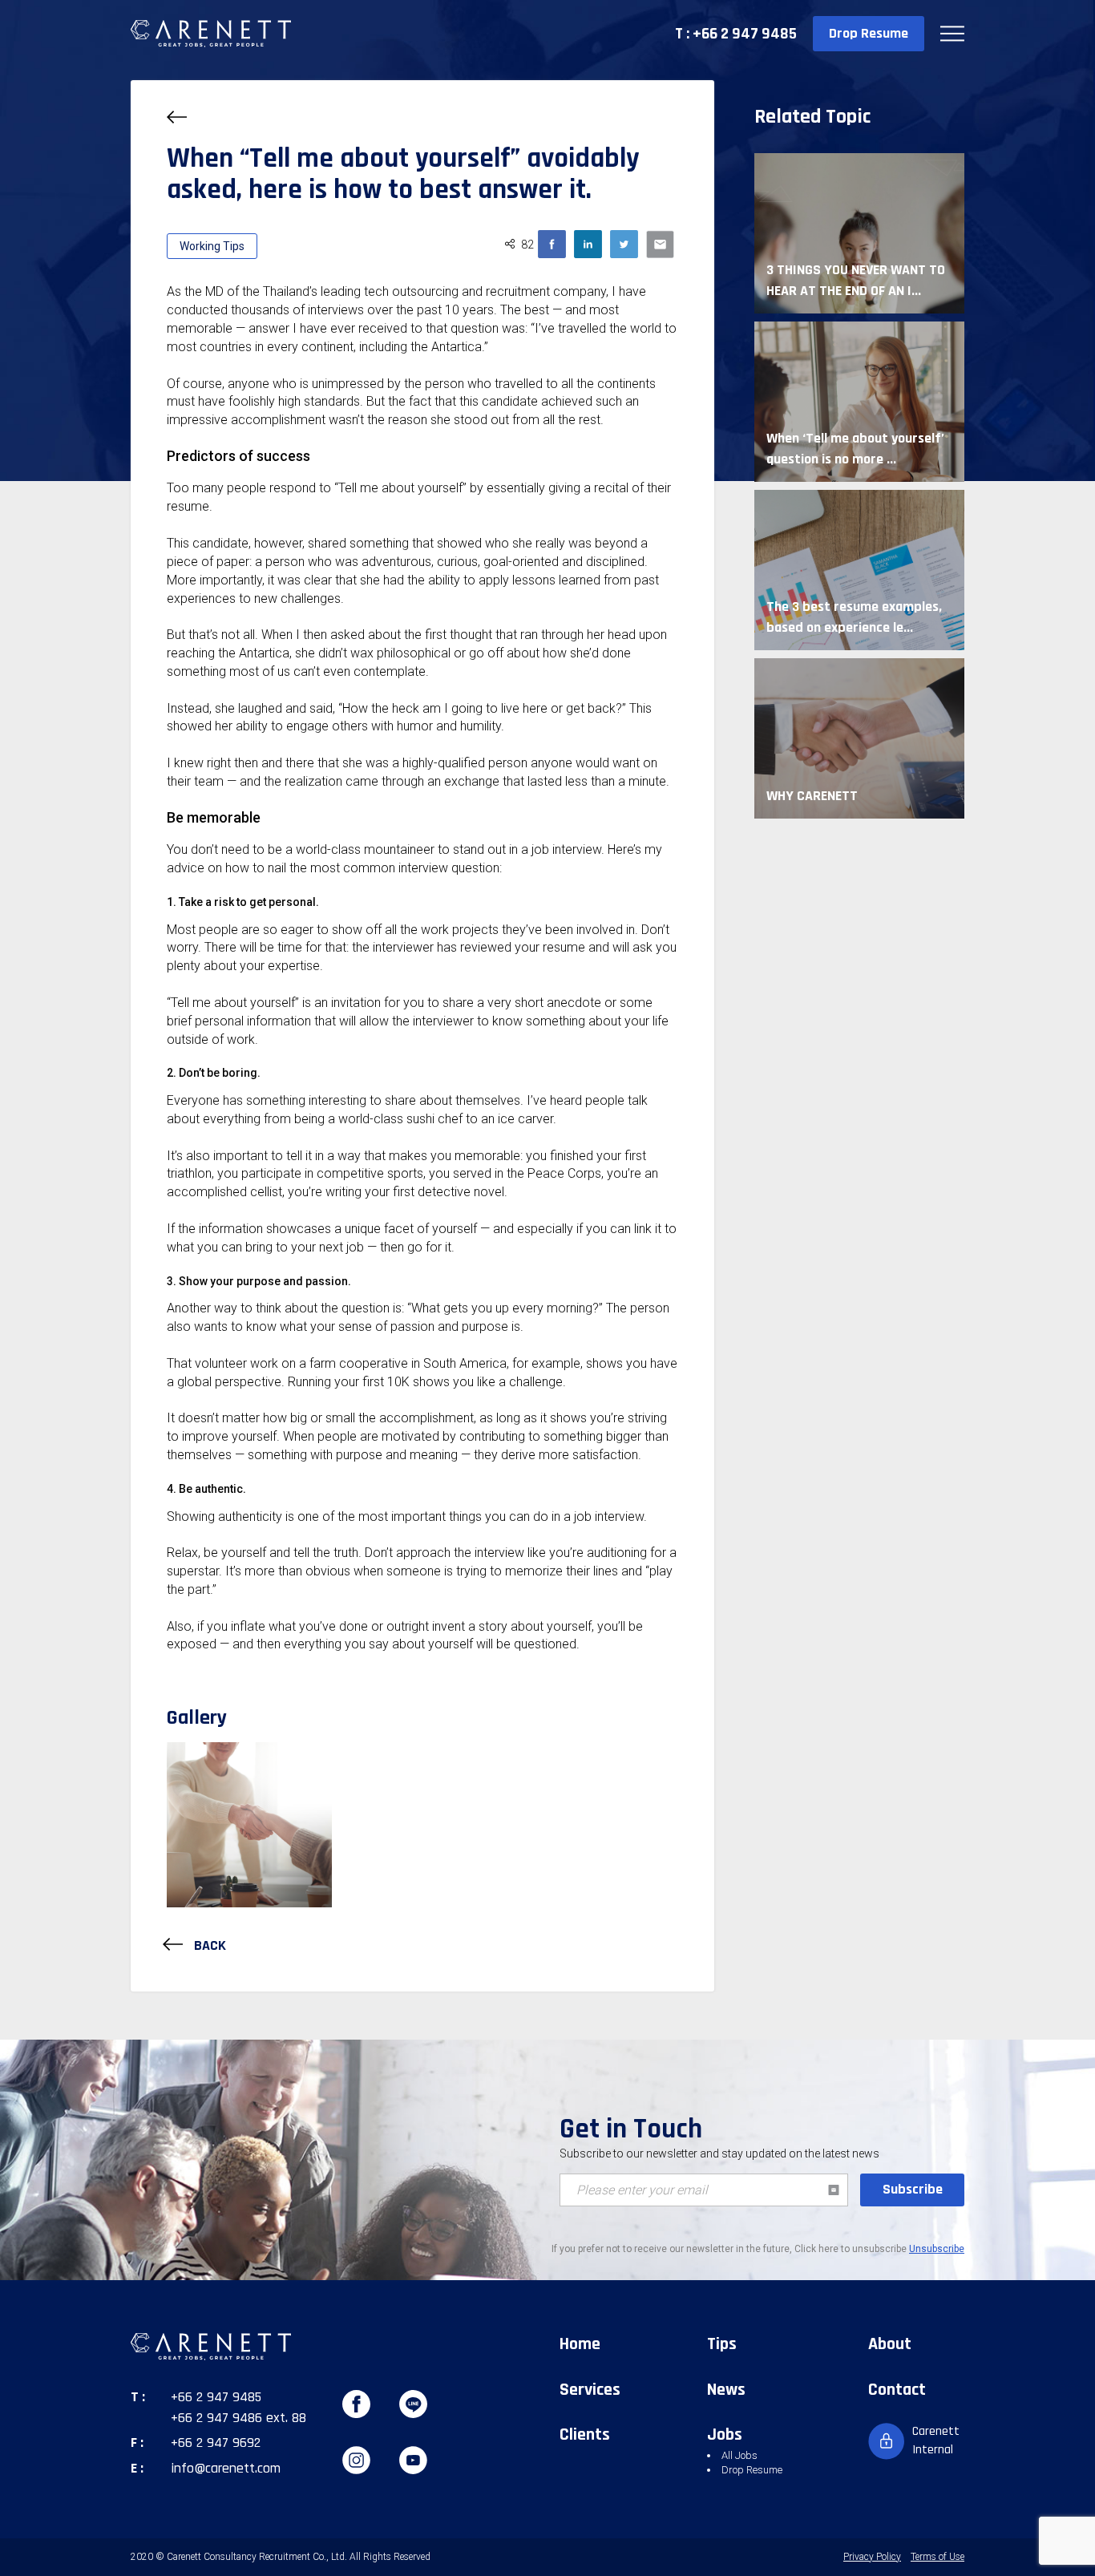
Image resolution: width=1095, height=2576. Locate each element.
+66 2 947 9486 (216, 2418)
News (726, 2390)
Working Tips (212, 246)
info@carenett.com (226, 2468)
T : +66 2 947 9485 (736, 34)
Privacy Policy (872, 2557)
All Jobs (739, 2455)
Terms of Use (937, 2557)
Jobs (725, 2435)
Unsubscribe (937, 2249)
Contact (897, 2390)
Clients (585, 2435)
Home (580, 2344)
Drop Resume (869, 33)
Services (590, 2390)
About (890, 2344)
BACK (208, 1945)
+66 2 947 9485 (216, 2397)
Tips (722, 2344)
